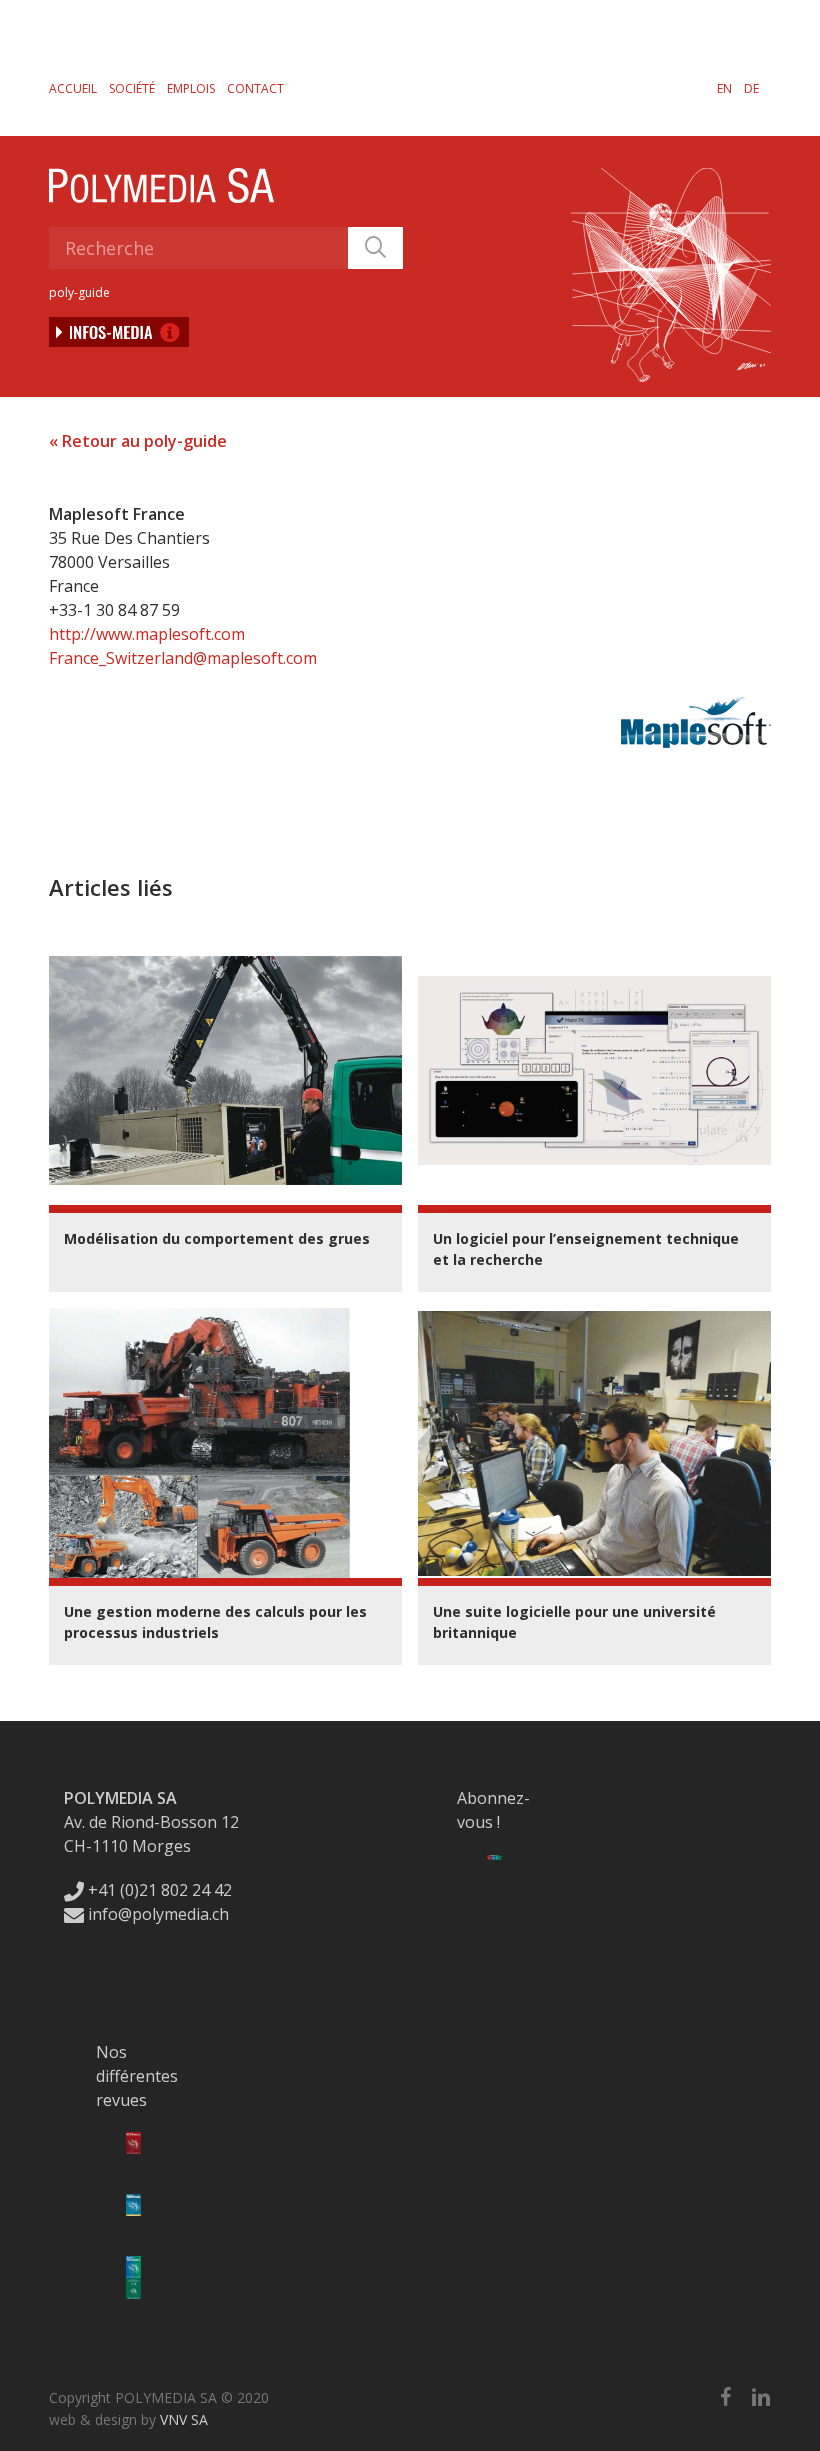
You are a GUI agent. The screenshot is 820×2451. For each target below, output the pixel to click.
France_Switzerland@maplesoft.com (183, 658)
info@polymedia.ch (158, 1914)
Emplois (191, 88)
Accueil (73, 88)
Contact (255, 88)
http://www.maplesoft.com (147, 634)
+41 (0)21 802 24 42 (158, 1890)
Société (132, 88)
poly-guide (79, 292)
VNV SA (184, 2419)
